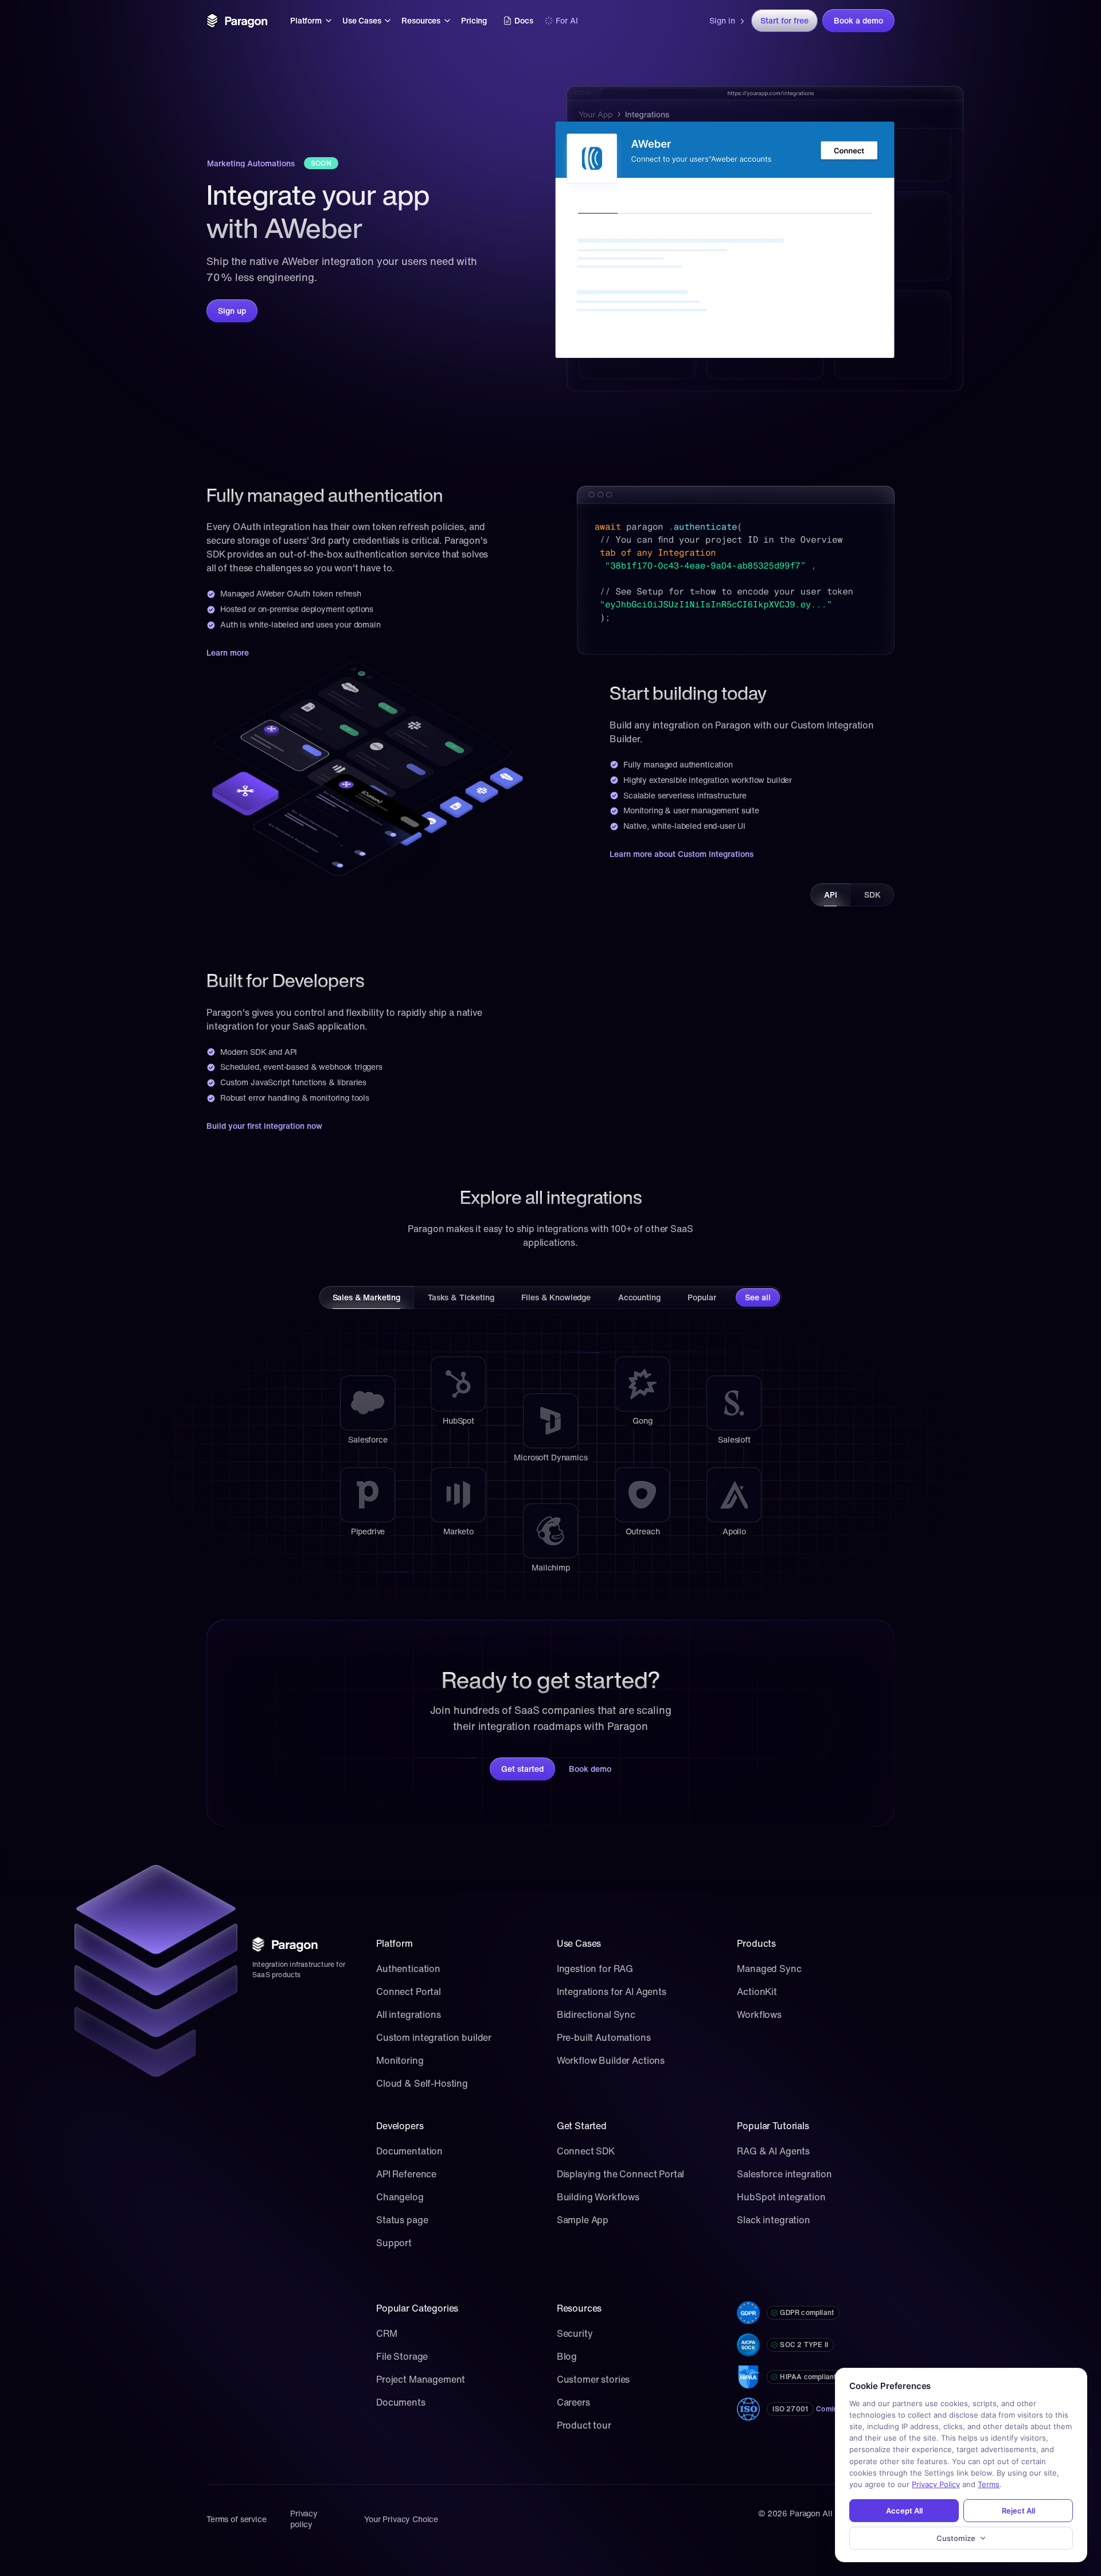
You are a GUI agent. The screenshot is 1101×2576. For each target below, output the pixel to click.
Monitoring (400, 2060)
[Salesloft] (734, 1403)
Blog (567, 2356)
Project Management (421, 2379)
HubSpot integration (781, 2197)
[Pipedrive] (368, 1495)
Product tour (584, 2425)
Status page (402, 2220)
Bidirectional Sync (596, 2014)
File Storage (402, 2356)
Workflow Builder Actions (611, 2060)
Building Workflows (598, 2197)
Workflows (759, 2014)
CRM (387, 2333)
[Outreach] (642, 1495)
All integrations (409, 2014)
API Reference (406, 2174)
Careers (573, 2402)
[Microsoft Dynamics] (550, 1421)
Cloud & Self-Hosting (422, 2083)
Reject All (1018, 2511)
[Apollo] (734, 1495)
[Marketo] (458, 1495)
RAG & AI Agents (773, 2151)
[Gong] (642, 1384)
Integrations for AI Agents (612, 1992)
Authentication (408, 1969)
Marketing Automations (251, 163)
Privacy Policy (936, 2484)
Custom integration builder (434, 2037)
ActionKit (757, 1992)
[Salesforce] (368, 1403)
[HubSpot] (458, 1384)
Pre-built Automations (604, 2037)
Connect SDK (586, 2151)
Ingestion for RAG (595, 1969)
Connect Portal (409, 1992)
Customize (956, 2538)
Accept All (904, 2511)
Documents (401, 2402)
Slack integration (773, 2220)
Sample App (583, 2220)
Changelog (400, 2197)
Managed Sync (769, 1969)
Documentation (409, 2151)
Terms (989, 2484)
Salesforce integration (784, 2174)
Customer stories (594, 2379)
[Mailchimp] (550, 1531)
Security (575, 2333)
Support (394, 2243)
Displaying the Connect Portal (621, 2174)
